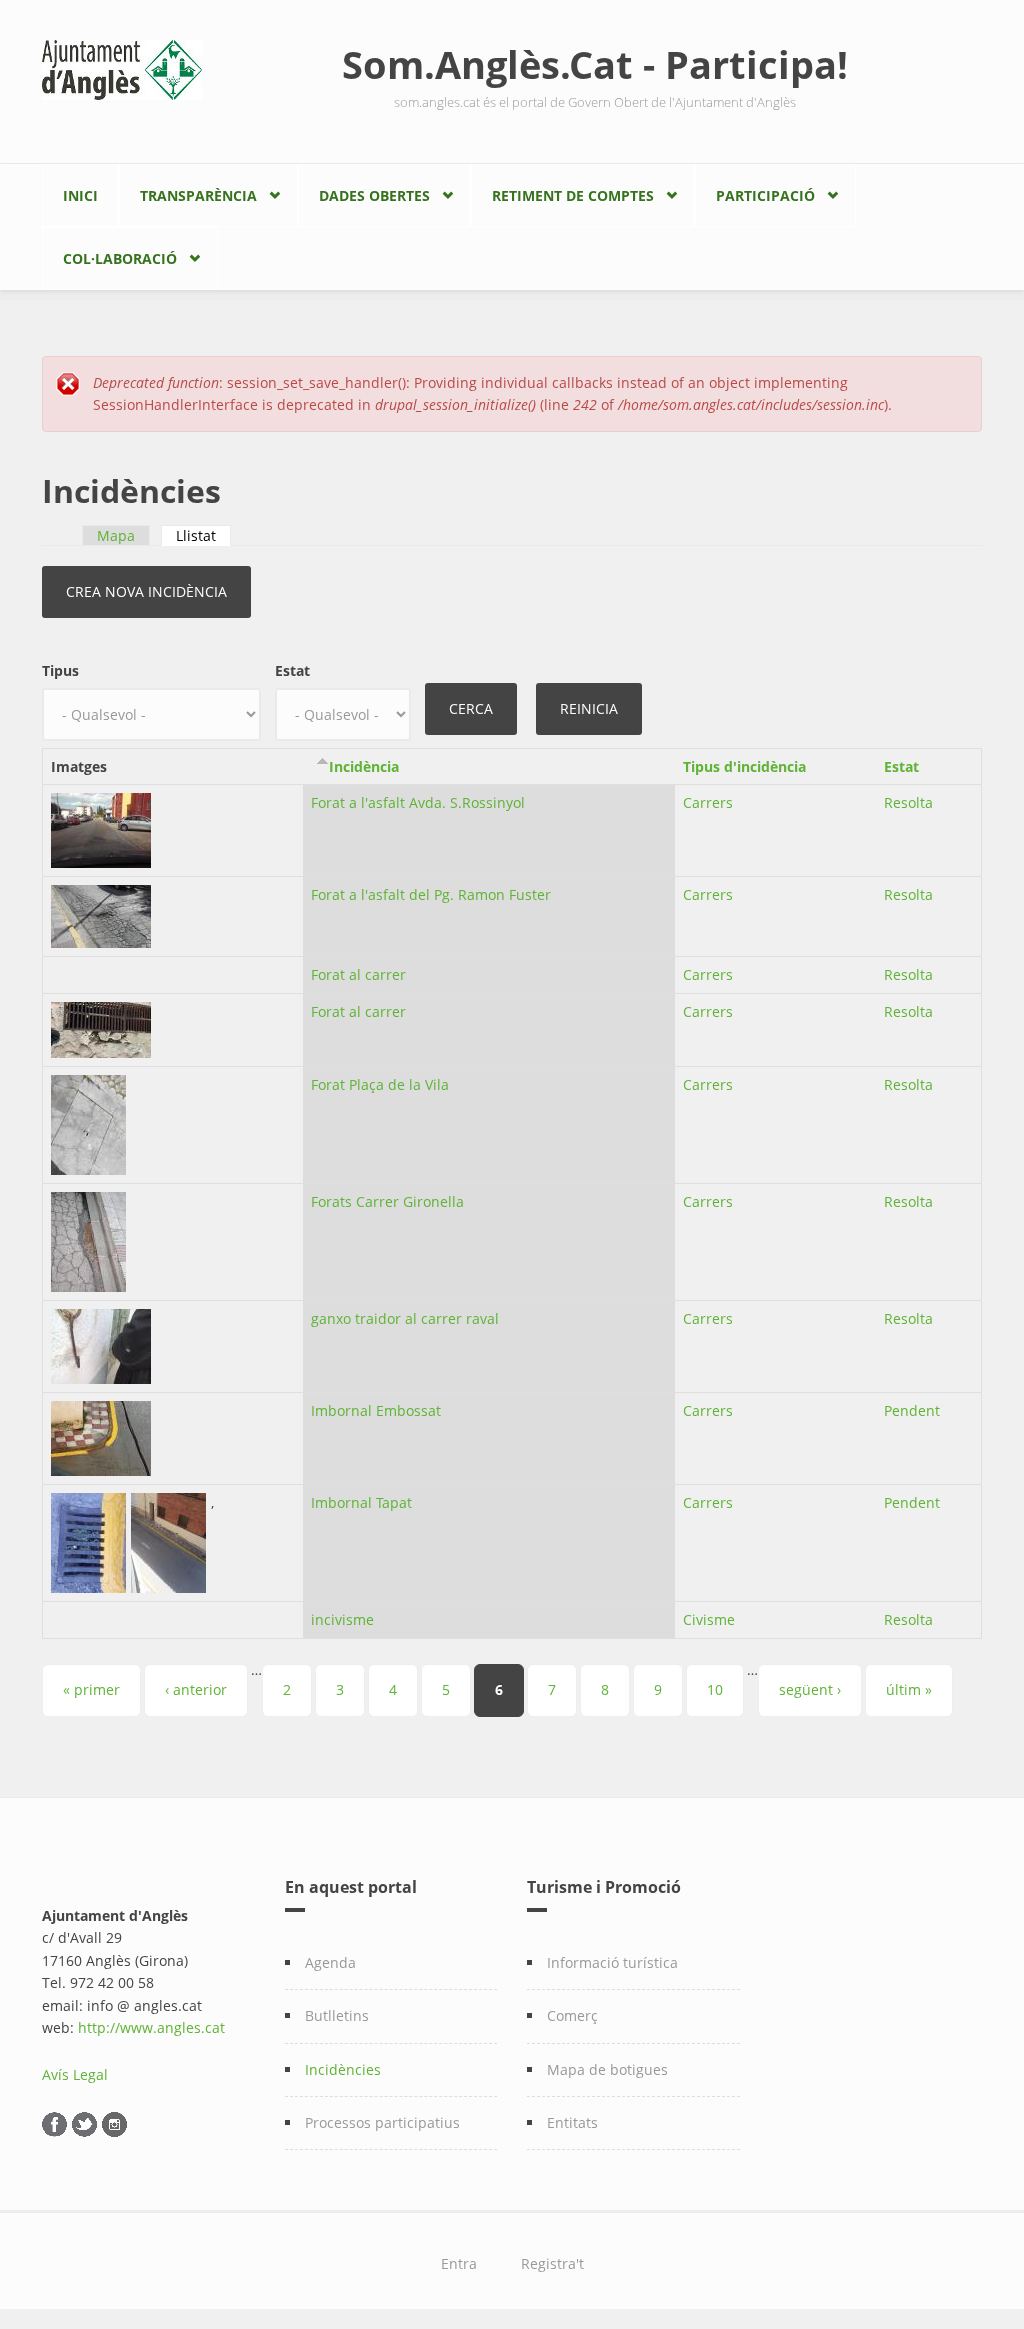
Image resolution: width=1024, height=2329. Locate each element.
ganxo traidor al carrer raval (405, 1318)
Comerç (572, 2015)
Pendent (912, 1410)
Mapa (116, 535)
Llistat (203, 535)
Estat (292, 670)
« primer (91, 1689)
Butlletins (337, 2015)
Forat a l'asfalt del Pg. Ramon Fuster (431, 894)
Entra (459, 2263)
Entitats (572, 2122)
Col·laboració (120, 258)
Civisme (709, 1619)
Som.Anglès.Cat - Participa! (595, 64)
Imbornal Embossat (376, 1410)
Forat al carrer (358, 974)
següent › (810, 1689)
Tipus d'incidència (744, 766)
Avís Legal (75, 2074)
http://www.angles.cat (151, 2027)
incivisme (342, 1619)
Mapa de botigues (607, 2069)
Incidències (343, 2069)
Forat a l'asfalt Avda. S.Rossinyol (418, 802)
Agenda (330, 1962)
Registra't (552, 2263)
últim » (909, 1689)
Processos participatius (382, 2122)
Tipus (60, 670)
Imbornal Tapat (361, 1502)
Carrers (708, 802)
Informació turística (612, 1962)
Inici (80, 195)
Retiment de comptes (573, 195)
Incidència (364, 766)
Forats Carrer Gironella (387, 1201)
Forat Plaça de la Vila (380, 1084)
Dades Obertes (374, 195)
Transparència (198, 195)
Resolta (908, 802)
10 (715, 1689)
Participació (765, 195)
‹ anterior (196, 1689)
